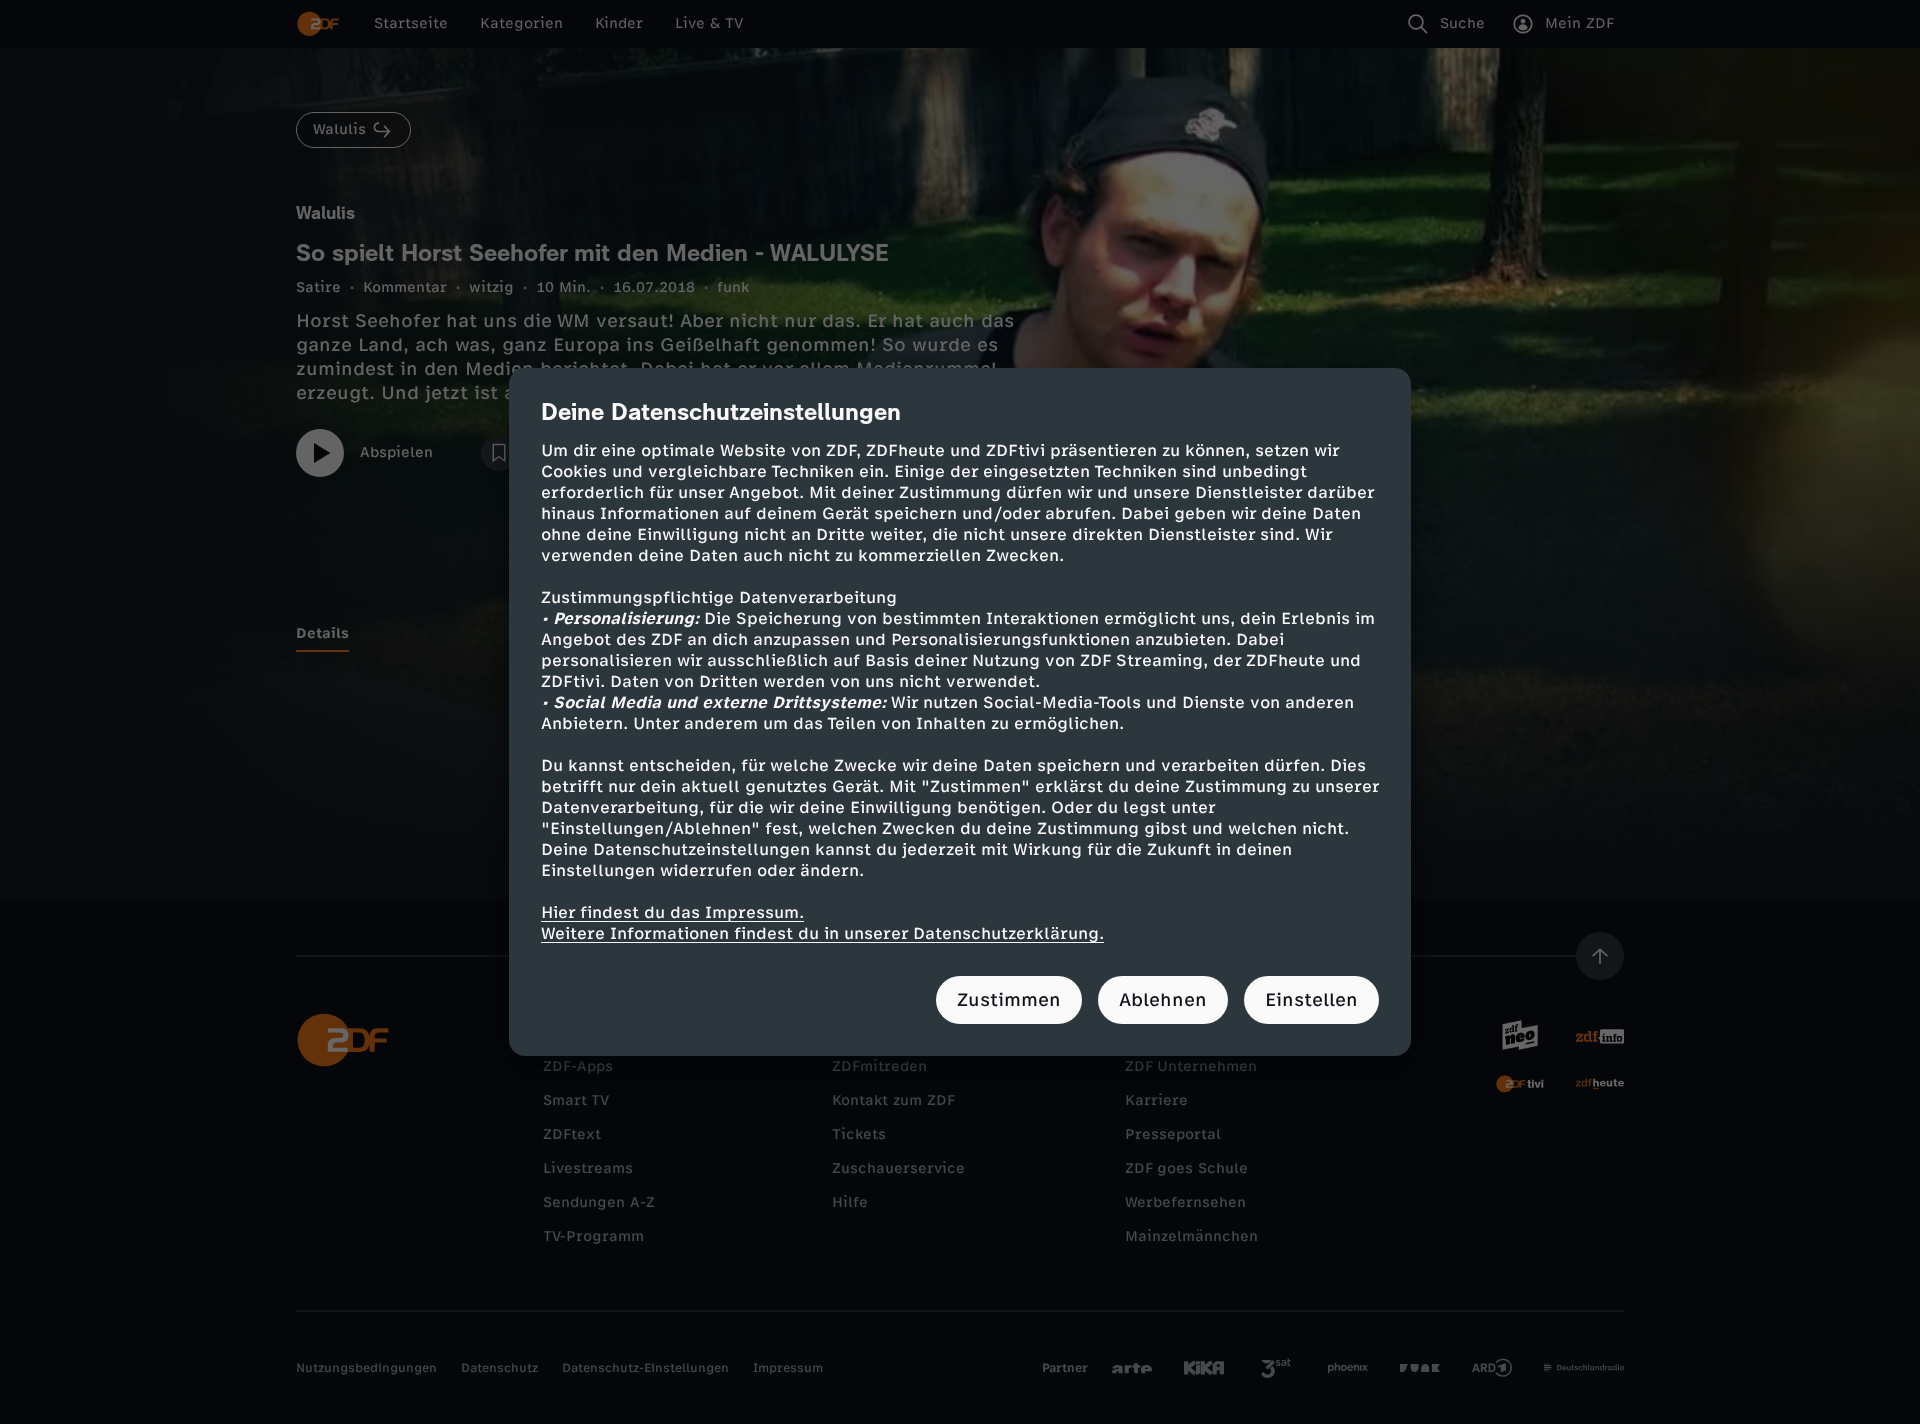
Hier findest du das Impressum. (672, 912)
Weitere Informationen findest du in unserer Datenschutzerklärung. (822, 933)
